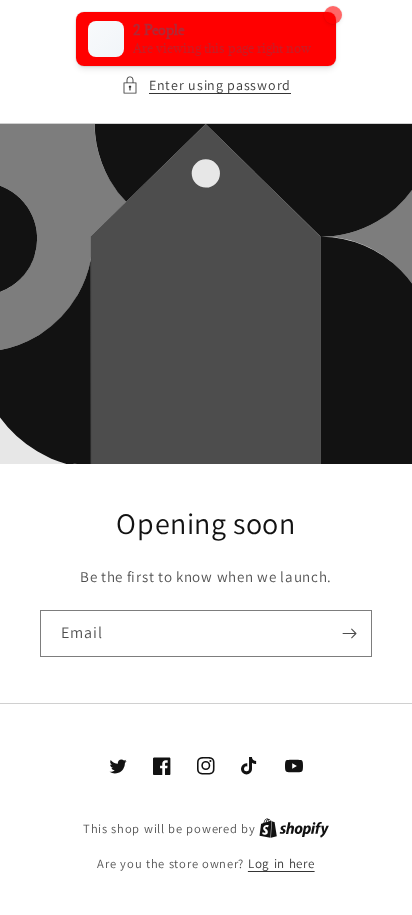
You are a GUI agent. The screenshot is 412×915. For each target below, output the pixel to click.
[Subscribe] (349, 633)
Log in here (281, 863)
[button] (206, 85)
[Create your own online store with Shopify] (294, 828)
